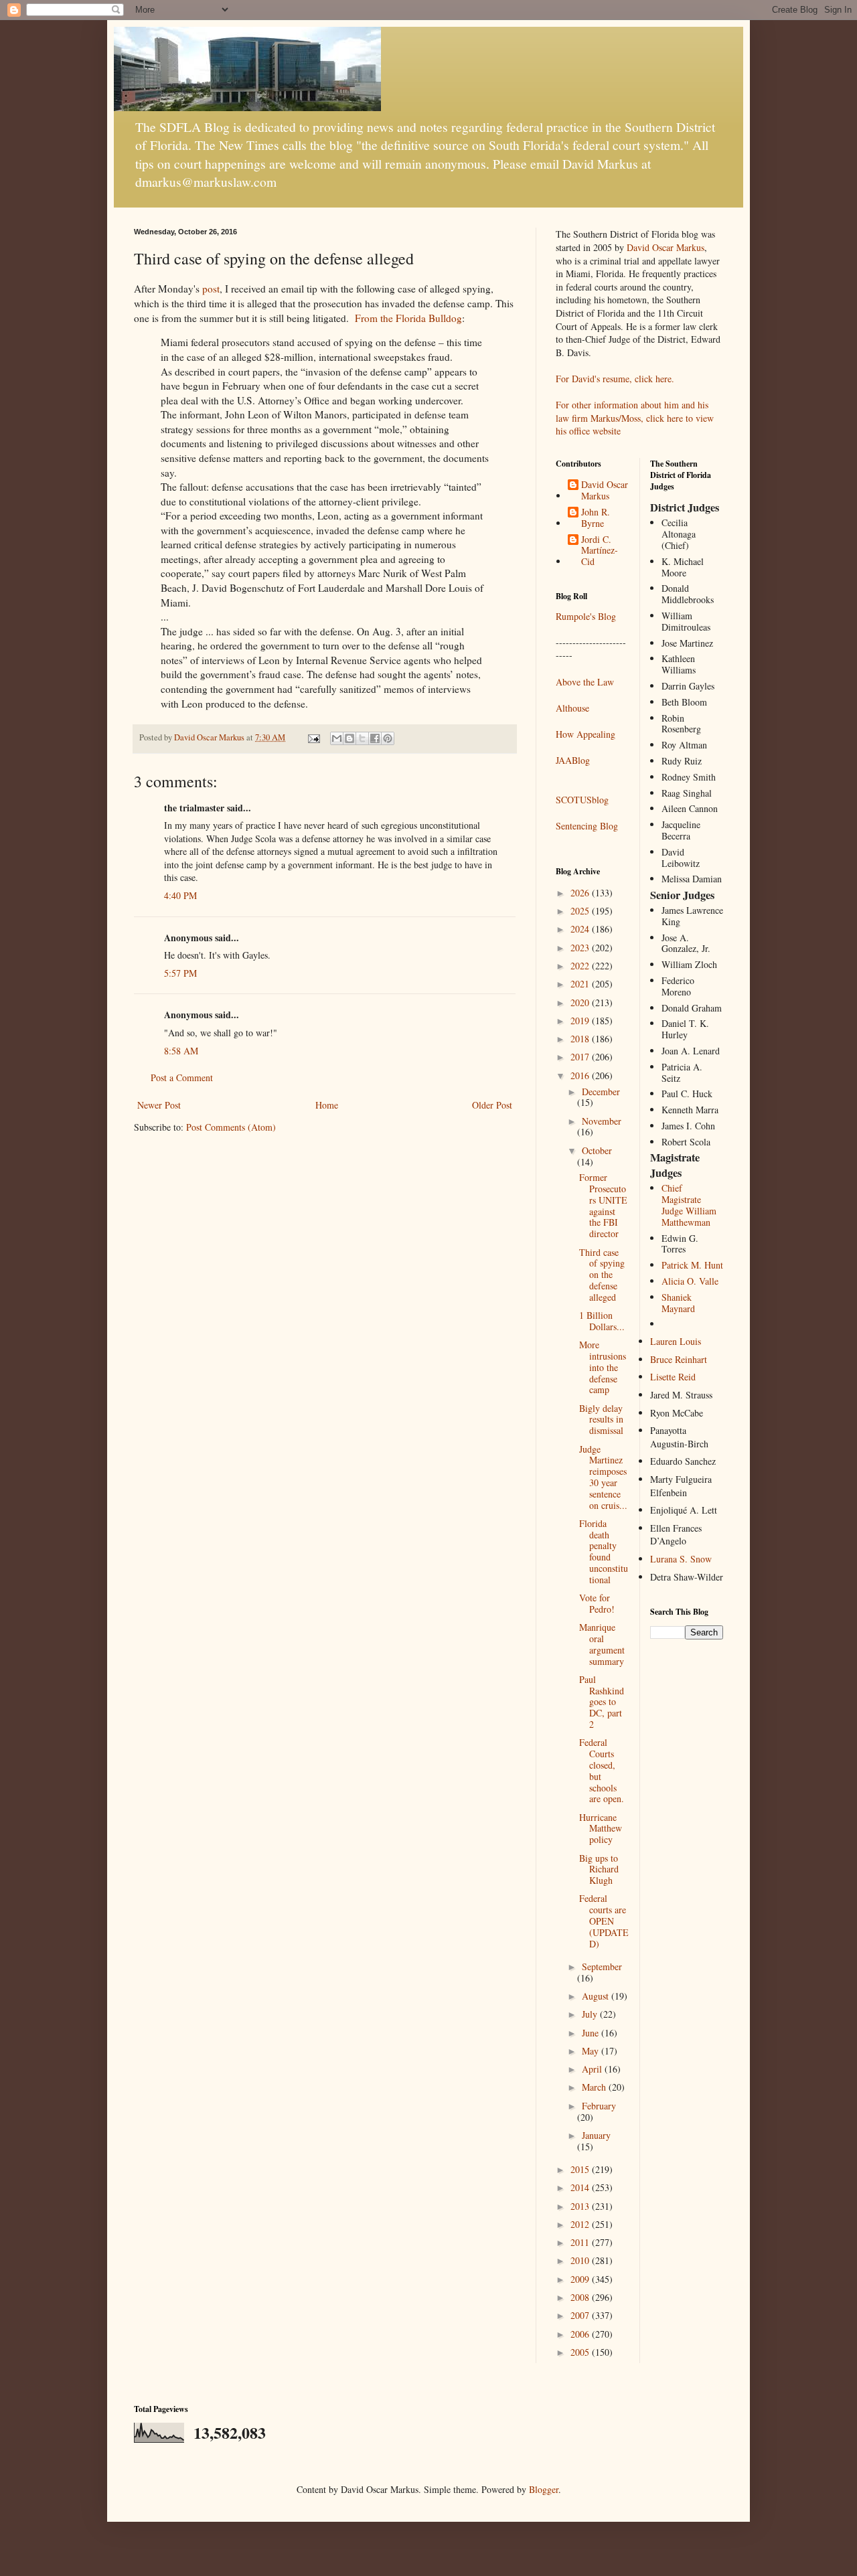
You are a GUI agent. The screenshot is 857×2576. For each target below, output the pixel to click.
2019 (581, 1021)
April (593, 2069)
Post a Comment (182, 1077)
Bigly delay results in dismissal (601, 1420)
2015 (581, 2169)
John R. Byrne (596, 518)
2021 (581, 984)
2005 (581, 2352)
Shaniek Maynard (678, 1303)
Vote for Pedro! (597, 1603)
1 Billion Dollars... (602, 1321)
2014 (581, 2187)
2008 (581, 2297)
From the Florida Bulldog (408, 318)
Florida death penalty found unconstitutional (604, 1551)
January (596, 2135)
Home (327, 1105)
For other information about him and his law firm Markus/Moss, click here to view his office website (635, 418)
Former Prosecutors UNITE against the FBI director (603, 1205)
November (602, 1121)
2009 (581, 2279)
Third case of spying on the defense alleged (602, 1275)
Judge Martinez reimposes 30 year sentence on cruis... (603, 1477)
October (597, 1150)
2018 (581, 1039)
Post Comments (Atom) (231, 1127)
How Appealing (586, 734)
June (592, 2033)
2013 (581, 2206)
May (592, 2051)
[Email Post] (313, 737)
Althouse (572, 708)
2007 (581, 2315)
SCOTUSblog (582, 800)
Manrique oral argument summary (602, 1644)
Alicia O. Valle (690, 1281)
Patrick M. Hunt (692, 1265)
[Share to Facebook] (375, 738)
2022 (581, 966)
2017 (581, 1057)
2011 (581, 2242)
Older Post (492, 1105)
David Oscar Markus (666, 247)
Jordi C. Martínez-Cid (600, 551)
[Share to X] (362, 738)
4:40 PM (180, 895)
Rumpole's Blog (586, 616)
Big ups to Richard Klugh (599, 1869)
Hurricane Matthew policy (601, 1829)
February (599, 2106)
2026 (581, 893)
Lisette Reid (673, 1377)
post (211, 289)
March (595, 2087)
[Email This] (337, 738)
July (591, 2014)
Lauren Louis (676, 1341)
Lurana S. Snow (681, 1559)
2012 (581, 2224)
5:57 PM (180, 973)
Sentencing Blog (587, 826)
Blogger (544, 2489)
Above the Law (585, 682)
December (601, 1092)
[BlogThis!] (349, 738)
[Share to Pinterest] (388, 738)
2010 (581, 2260)
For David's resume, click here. (615, 379)
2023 (581, 948)
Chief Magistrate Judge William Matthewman (689, 1205)
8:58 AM (181, 1051)
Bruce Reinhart (679, 1359)
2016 (581, 1075)
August (597, 1996)
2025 (581, 911)
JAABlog (573, 760)
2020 (581, 1002)
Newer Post (159, 1105)
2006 (581, 2334)
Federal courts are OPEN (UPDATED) (604, 1921)
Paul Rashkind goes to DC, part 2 (602, 1702)
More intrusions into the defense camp (603, 1367)
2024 (581, 929)
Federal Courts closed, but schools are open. (602, 1770)
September (602, 1966)
